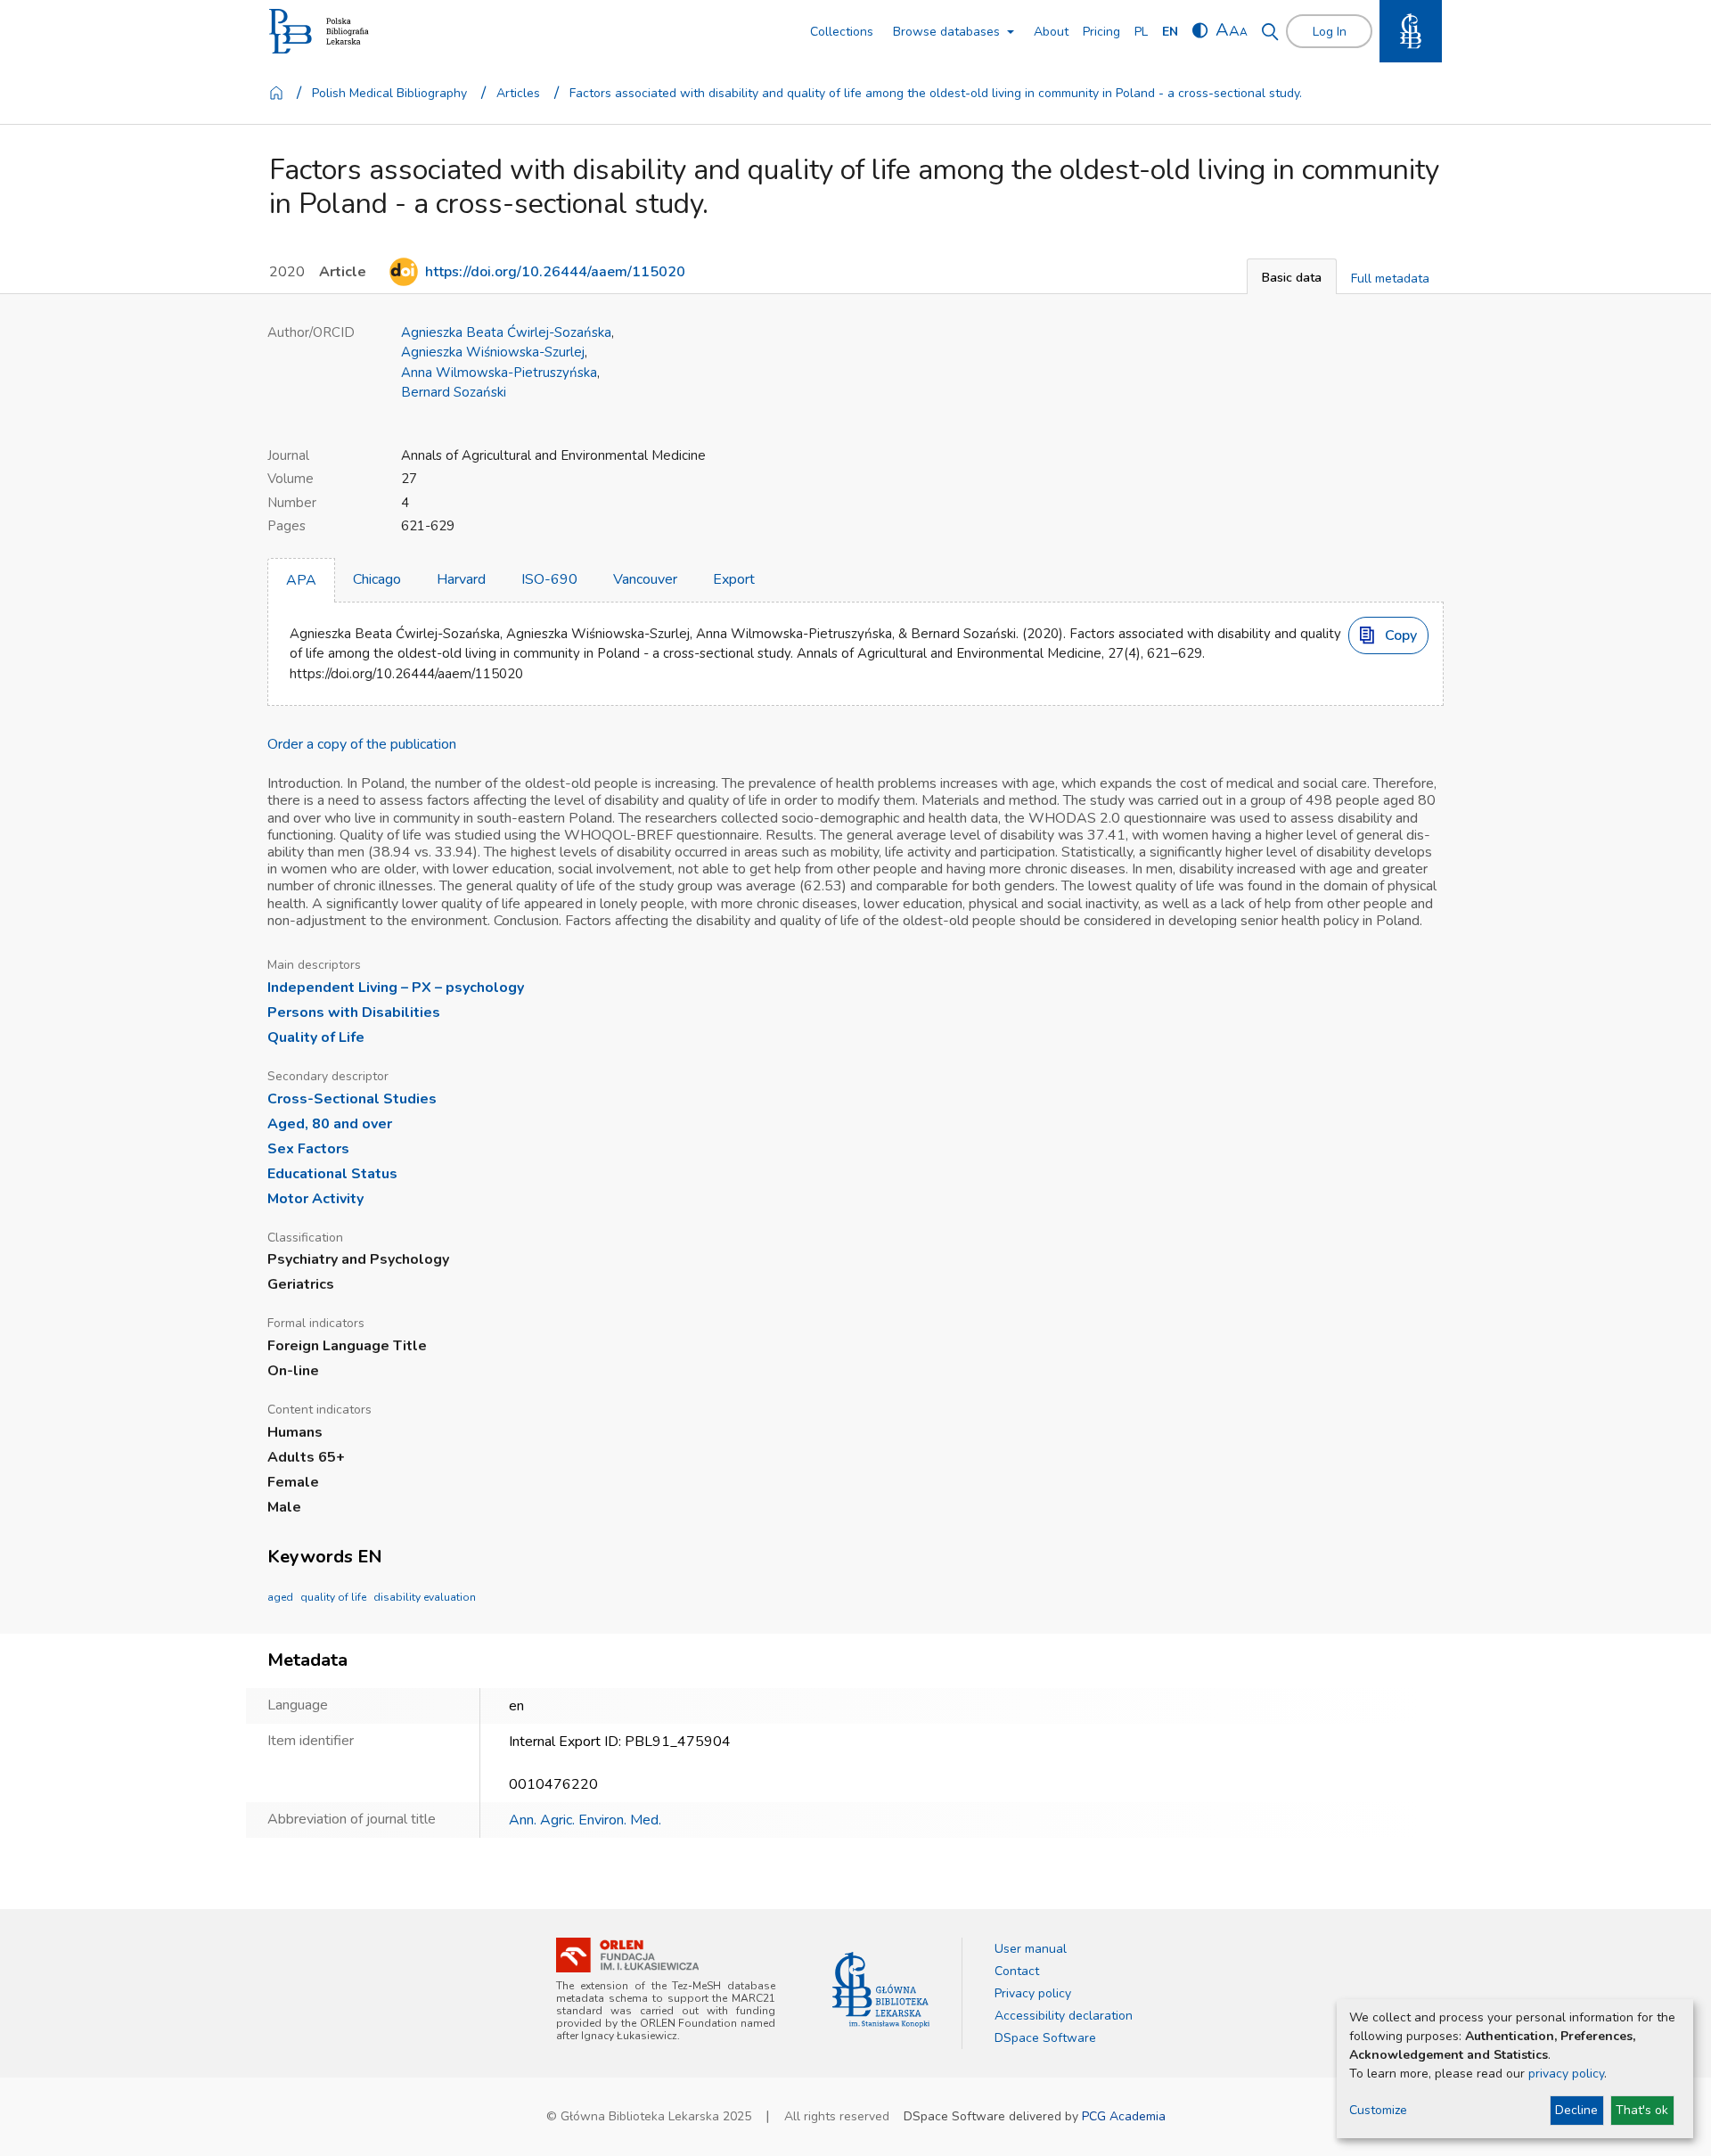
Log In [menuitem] (1330, 32)
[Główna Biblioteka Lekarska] (881, 1990)
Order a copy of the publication (362, 744)
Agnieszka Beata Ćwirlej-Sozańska (506, 332)
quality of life (333, 1597)
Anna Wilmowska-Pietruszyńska (499, 373)
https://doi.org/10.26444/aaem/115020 (555, 272)
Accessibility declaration (1064, 2016)
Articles (518, 93)
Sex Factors (308, 1149)
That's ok (1642, 2110)
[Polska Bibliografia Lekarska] (319, 32)
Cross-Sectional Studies (352, 1099)
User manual (1031, 1949)
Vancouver (645, 579)
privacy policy (1566, 2074)
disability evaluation (425, 1597)
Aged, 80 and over (330, 1124)
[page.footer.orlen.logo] (627, 1955)
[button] (1292, 276)
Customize (1378, 2110)
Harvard (461, 579)
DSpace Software (1045, 2038)
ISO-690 (549, 579)
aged (280, 1597)
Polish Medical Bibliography (389, 93)
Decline (1576, 2110)
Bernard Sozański (454, 392)
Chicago (377, 579)
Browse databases (946, 32)
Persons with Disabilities (354, 1012)
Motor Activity (315, 1199)
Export (734, 579)
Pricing (1101, 32)
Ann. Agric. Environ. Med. (585, 1820)
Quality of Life (316, 1037)
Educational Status (332, 1174)
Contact (1017, 1971)
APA (301, 580)
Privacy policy (1033, 1993)
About (1051, 32)
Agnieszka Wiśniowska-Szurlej (493, 352)
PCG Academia (1124, 2116)
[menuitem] (1141, 32)
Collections (842, 32)
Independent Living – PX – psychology (396, 988)
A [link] (1222, 30)
